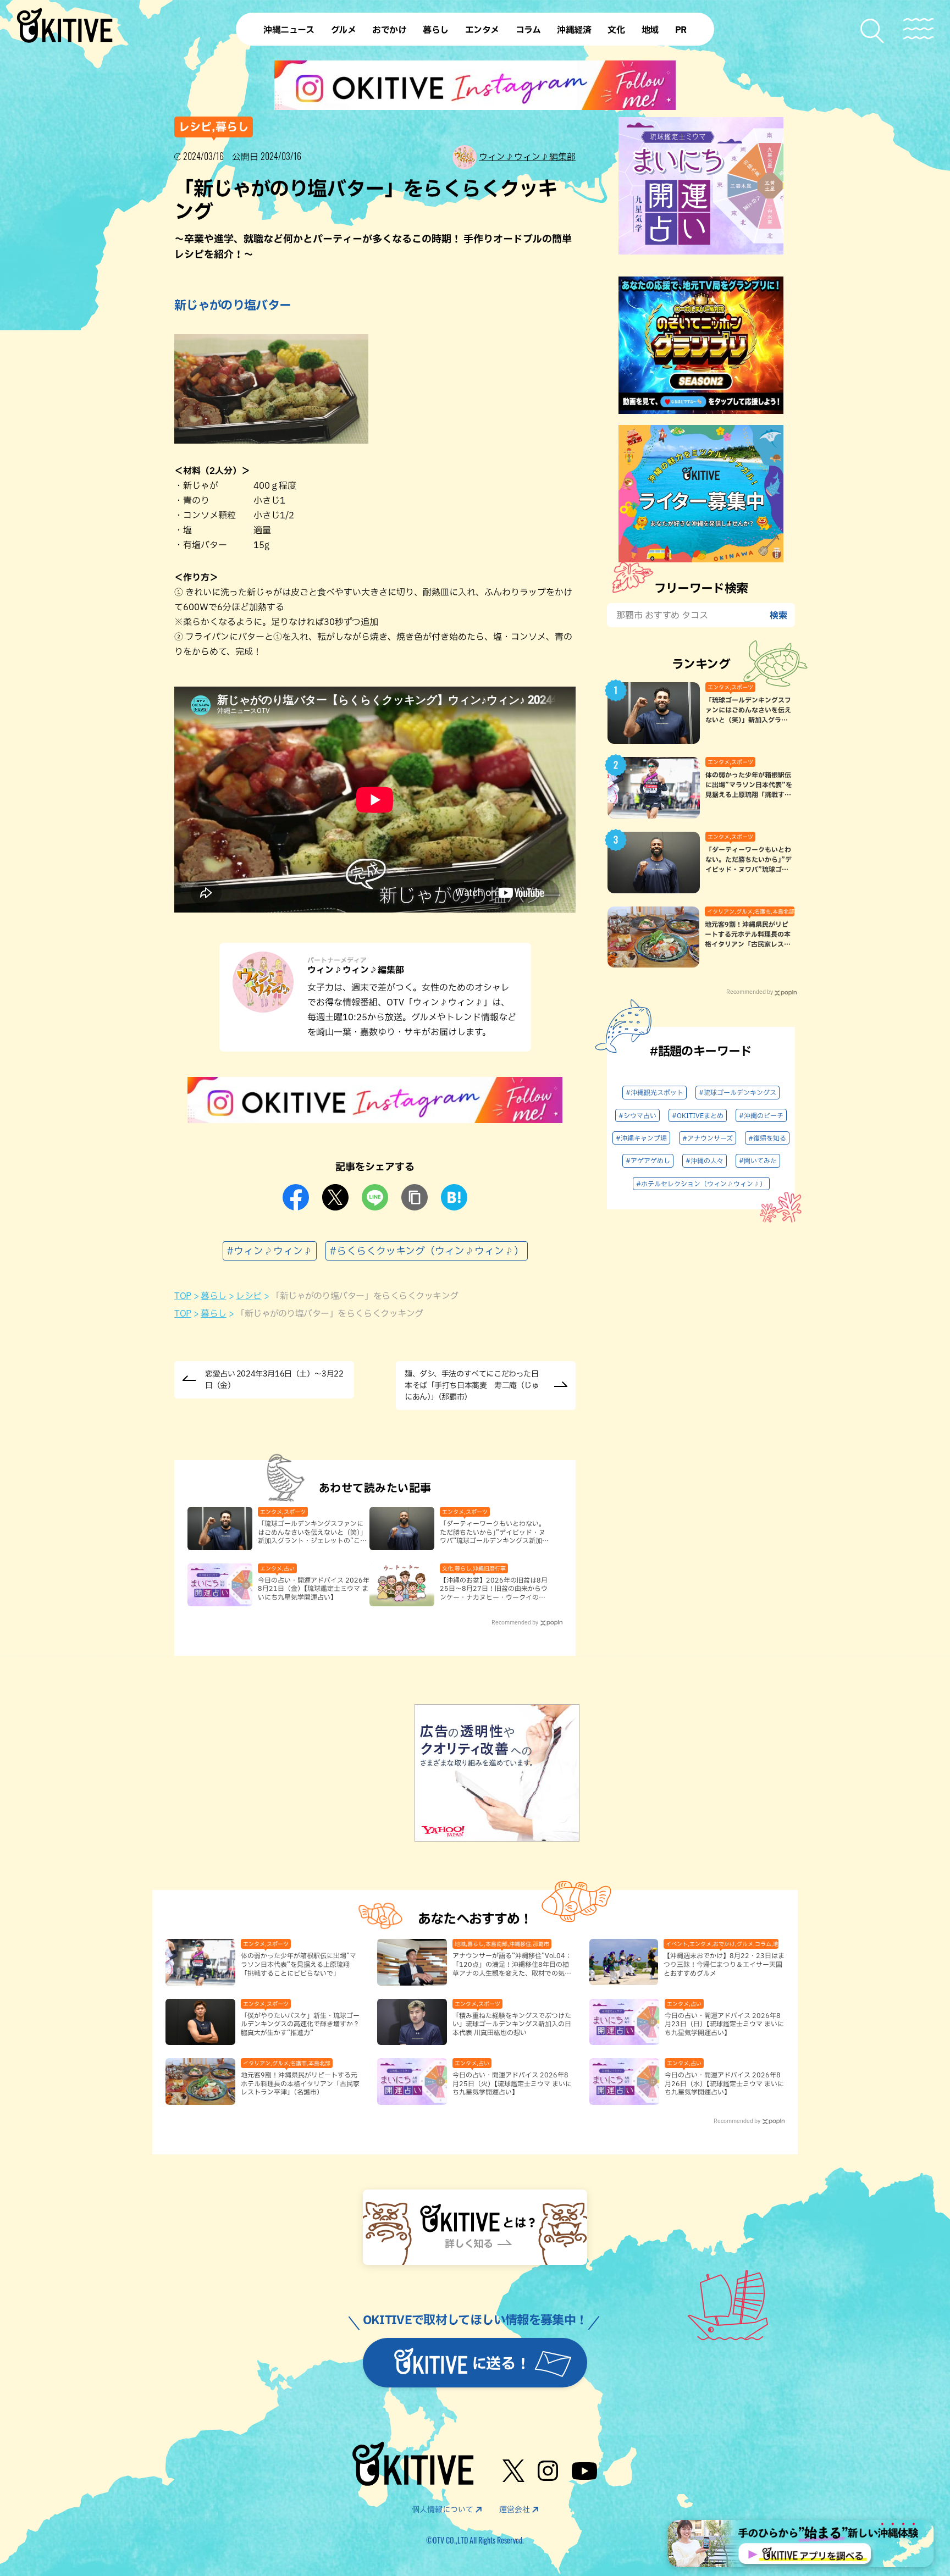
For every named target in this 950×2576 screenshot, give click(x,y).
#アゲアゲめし (648, 1160)
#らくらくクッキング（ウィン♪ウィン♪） (427, 1251)
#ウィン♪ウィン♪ (270, 1251)
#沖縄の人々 (705, 1160)
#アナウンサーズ (708, 1138)
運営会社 (515, 2509)
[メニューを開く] (918, 29)
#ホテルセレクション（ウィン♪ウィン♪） (701, 1184)
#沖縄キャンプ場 (641, 1138)
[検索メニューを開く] (873, 31)
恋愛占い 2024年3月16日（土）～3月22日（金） (274, 1380)
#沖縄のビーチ (761, 1115)
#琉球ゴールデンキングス (738, 1092)
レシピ (249, 1296)
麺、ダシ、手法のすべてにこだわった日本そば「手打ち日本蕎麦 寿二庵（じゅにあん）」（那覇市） (472, 1385)
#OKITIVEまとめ (698, 1115)
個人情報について (443, 2509)
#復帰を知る (767, 1138)
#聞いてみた (758, 1160)
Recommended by (515, 1622)
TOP (183, 1296)
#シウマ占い (637, 1115)
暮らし (214, 1296)
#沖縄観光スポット (654, 1092)
